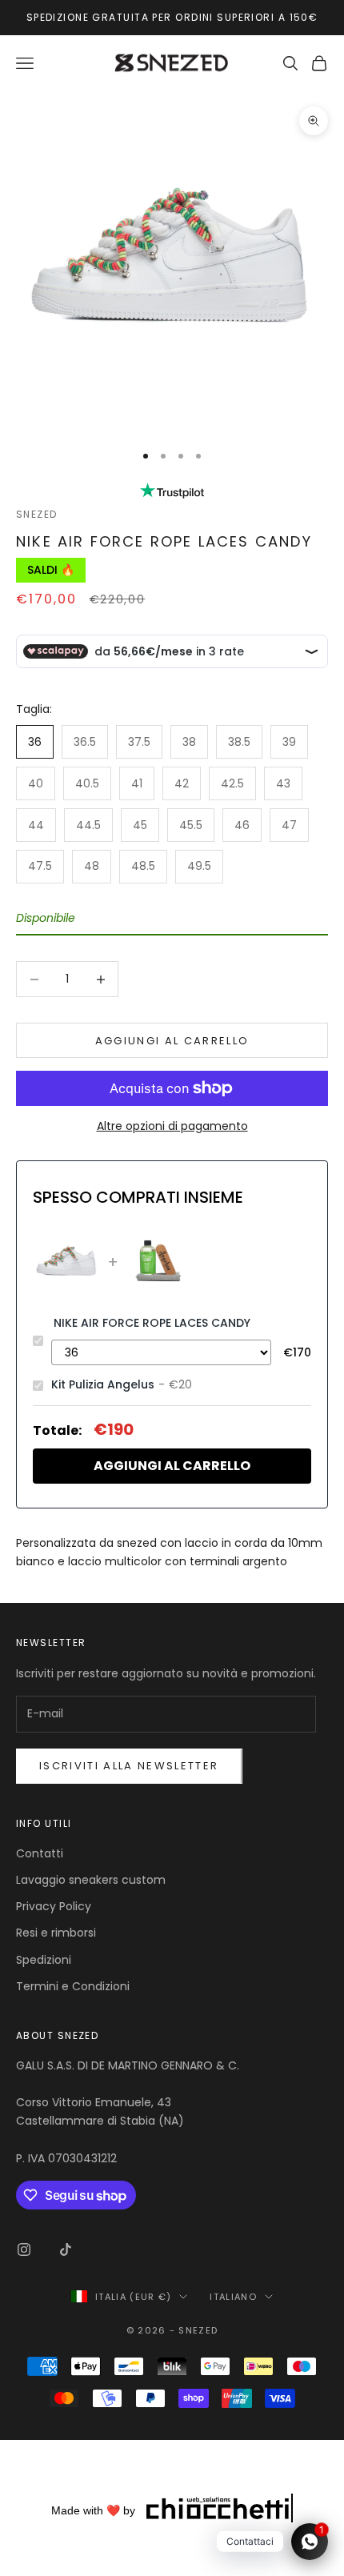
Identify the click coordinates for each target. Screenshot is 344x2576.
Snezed (37, 514)
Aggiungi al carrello (172, 1041)
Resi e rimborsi (56, 1933)
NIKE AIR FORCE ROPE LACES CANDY (152, 1323)
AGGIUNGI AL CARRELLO (172, 1466)
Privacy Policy (54, 1906)
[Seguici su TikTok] (66, 2249)
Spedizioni (44, 1960)
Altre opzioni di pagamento (172, 1126)
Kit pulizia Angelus (103, 1384)
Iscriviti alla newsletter (129, 1766)
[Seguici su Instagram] (24, 2249)
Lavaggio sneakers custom (91, 1880)
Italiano (233, 2297)
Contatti (40, 1853)
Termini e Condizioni (73, 1986)
